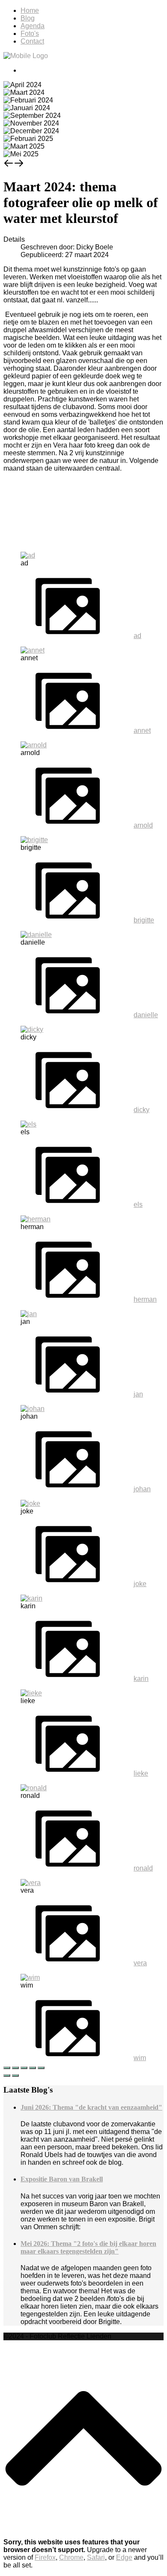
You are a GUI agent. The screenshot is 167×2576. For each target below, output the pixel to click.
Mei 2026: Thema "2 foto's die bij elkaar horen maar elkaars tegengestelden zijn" (88, 2247)
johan (142, 1489)
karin (141, 1679)
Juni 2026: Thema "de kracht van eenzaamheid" (91, 2107)
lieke (141, 1773)
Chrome (71, 2557)
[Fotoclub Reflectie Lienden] (26, 56)
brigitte (144, 920)
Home (30, 10)
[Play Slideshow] (41, 2068)
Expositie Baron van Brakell (62, 2179)
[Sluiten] (7, 2068)
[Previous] (7, 2075)
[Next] (15, 2075)
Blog (28, 18)
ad (137, 636)
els (138, 1205)
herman (145, 1299)
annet (142, 730)
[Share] (15, 2068)
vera (140, 1963)
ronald (143, 1868)
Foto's (30, 34)
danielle (146, 1015)
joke (140, 1584)
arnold (143, 825)
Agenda (33, 26)
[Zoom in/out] (33, 2068)
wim (140, 2058)
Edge (124, 2557)
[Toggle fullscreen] (24, 2068)
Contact (32, 41)
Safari (96, 2557)
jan (138, 1394)
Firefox (45, 2557)
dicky (142, 1110)
